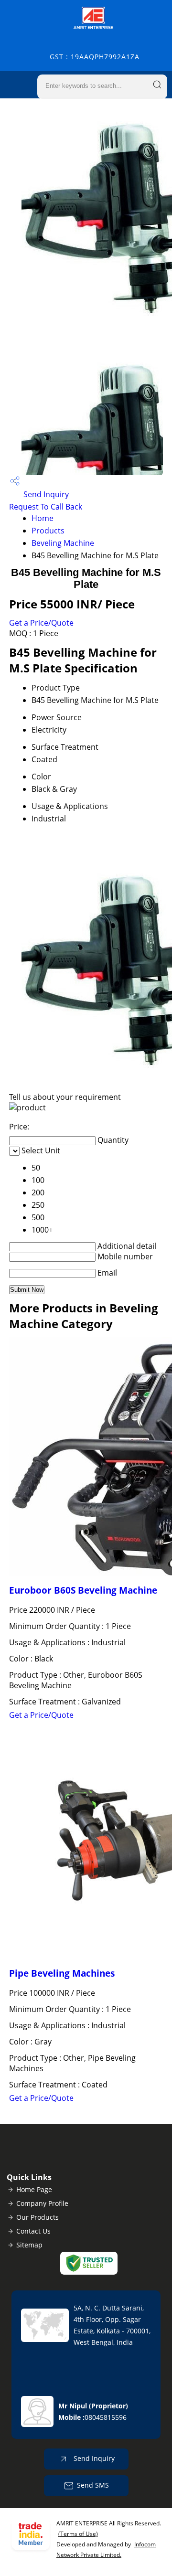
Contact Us (33, 2231)
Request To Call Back (46, 507)
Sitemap (29, 2245)
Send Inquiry (45, 494)
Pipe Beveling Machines (62, 1973)
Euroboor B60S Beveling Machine (83, 1590)
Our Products (38, 2217)
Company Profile (42, 2203)
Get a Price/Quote (41, 623)
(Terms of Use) (78, 2534)
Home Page (34, 2189)
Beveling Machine (63, 543)
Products (48, 531)
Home (43, 518)
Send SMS (93, 2485)
